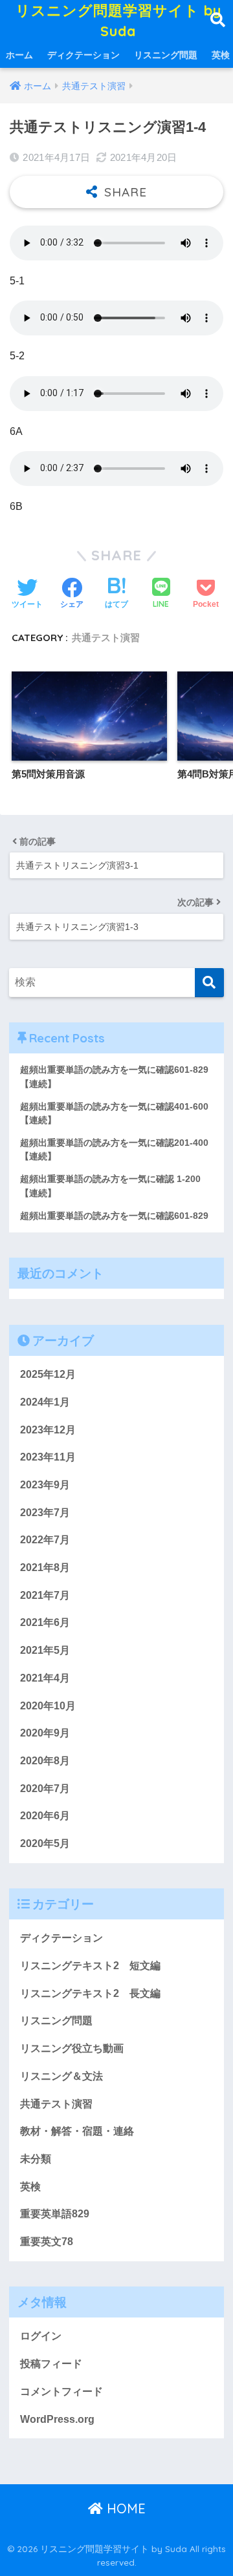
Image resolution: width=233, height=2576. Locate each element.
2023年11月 (48, 1457)
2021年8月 (45, 1568)
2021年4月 (45, 1678)
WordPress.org (57, 2419)
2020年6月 (45, 1816)
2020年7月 (45, 1789)
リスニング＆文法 (61, 2076)
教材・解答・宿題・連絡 (77, 2131)
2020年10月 (48, 1706)
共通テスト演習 (106, 638)
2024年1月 (45, 1402)
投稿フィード (51, 2364)
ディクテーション (83, 55)
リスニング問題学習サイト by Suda (118, 20)
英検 (30, 2187)
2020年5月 (45, 1843)
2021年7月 (45, 1595)
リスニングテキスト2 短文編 (90, 1966)
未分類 (36, 2159)
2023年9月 (45, 1485)
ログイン (41, 2336)
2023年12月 (48, 1430)
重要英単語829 (55, 2214)
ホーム (19, 55)
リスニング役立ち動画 (72, 2048)
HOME (124, 2508)
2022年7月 (45, 1540)
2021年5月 (45, 1650)
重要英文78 (47, 2242)
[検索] (209, 983)
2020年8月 (45, 1761)
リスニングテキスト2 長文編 (90, 1993)
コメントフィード (61, 2391)
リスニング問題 (166, 55)
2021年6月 (45, 1622)
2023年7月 (45, 1513)
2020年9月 (45, 1733)
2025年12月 (48, 1374)
